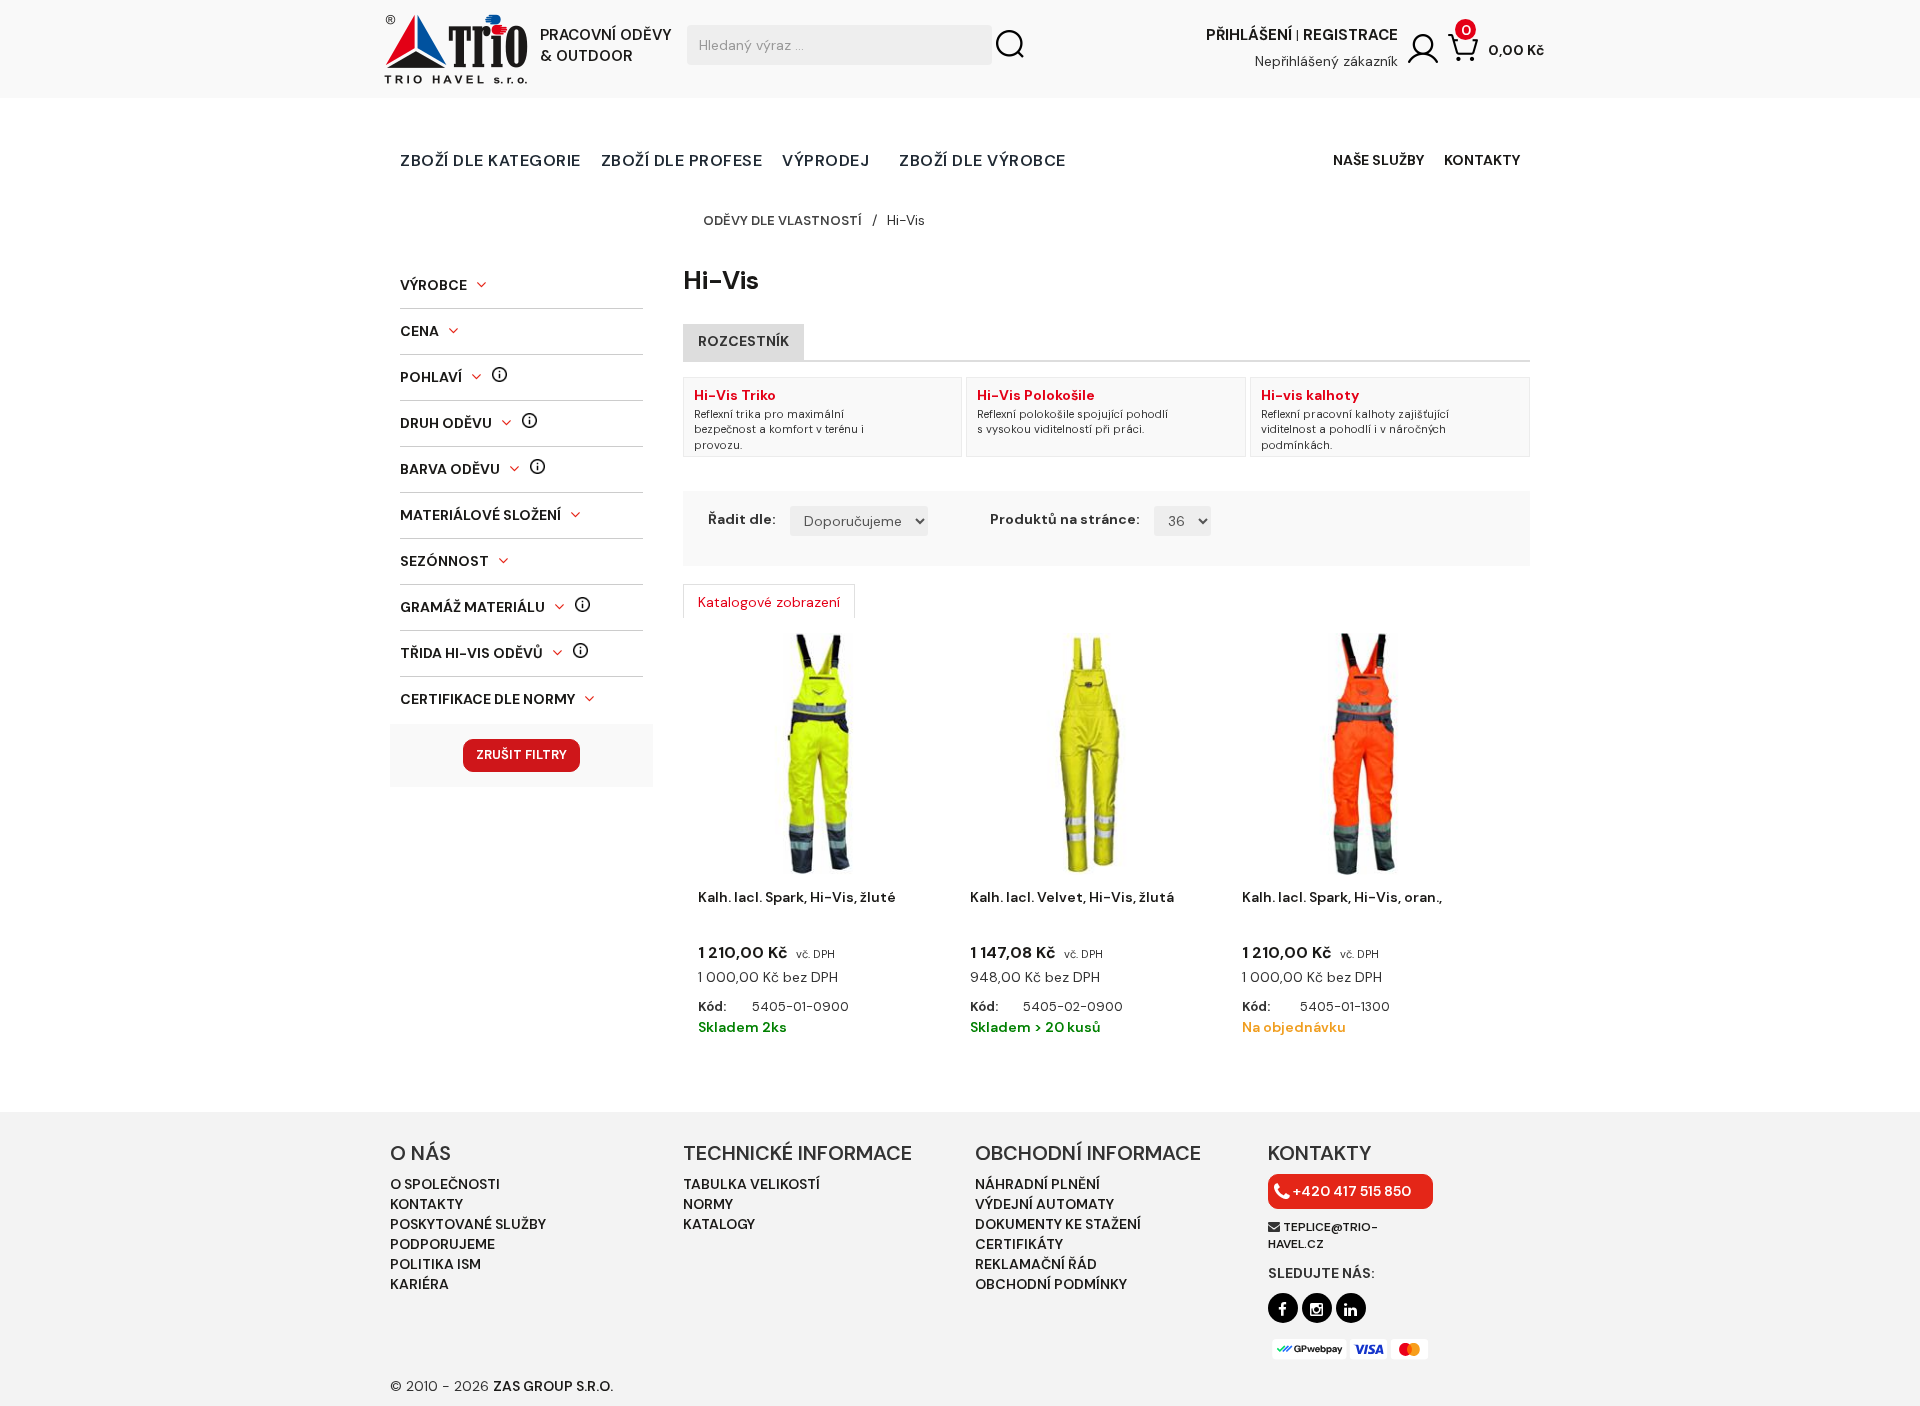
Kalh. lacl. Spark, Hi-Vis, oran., (1342, 898)
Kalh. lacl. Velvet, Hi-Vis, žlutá (1072, 898)
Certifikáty (1019, 1244)
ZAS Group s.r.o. (553, 1386)
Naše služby (1378, 160)
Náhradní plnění (1037, 1184)
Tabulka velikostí (751, 1184)
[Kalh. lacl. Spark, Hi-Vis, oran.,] (1363, 754)
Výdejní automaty (1044, 1204)
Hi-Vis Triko (735, 395)
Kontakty (1482, 160)
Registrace (1350, 35)
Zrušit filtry (521, 754)
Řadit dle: (742, 519)
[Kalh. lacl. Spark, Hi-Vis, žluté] (819, 754)
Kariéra (419, 1284)
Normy (708, 1204)
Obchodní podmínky (1051, 1284)
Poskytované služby (468, 1224)
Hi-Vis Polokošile (1036, 395)
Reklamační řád (1036, 1264)
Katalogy (719, 1224)
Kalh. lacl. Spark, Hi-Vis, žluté (797, 898)
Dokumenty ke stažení (1058, 1224)
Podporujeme (442, 1244)
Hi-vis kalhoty (1310, 395)
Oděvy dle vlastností (782, 220)
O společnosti (445, 1184)
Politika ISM (435, 1264)
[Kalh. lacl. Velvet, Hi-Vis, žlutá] (1091, 754)
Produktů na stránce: (1065, 519)
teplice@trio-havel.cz (1323, 1235)
